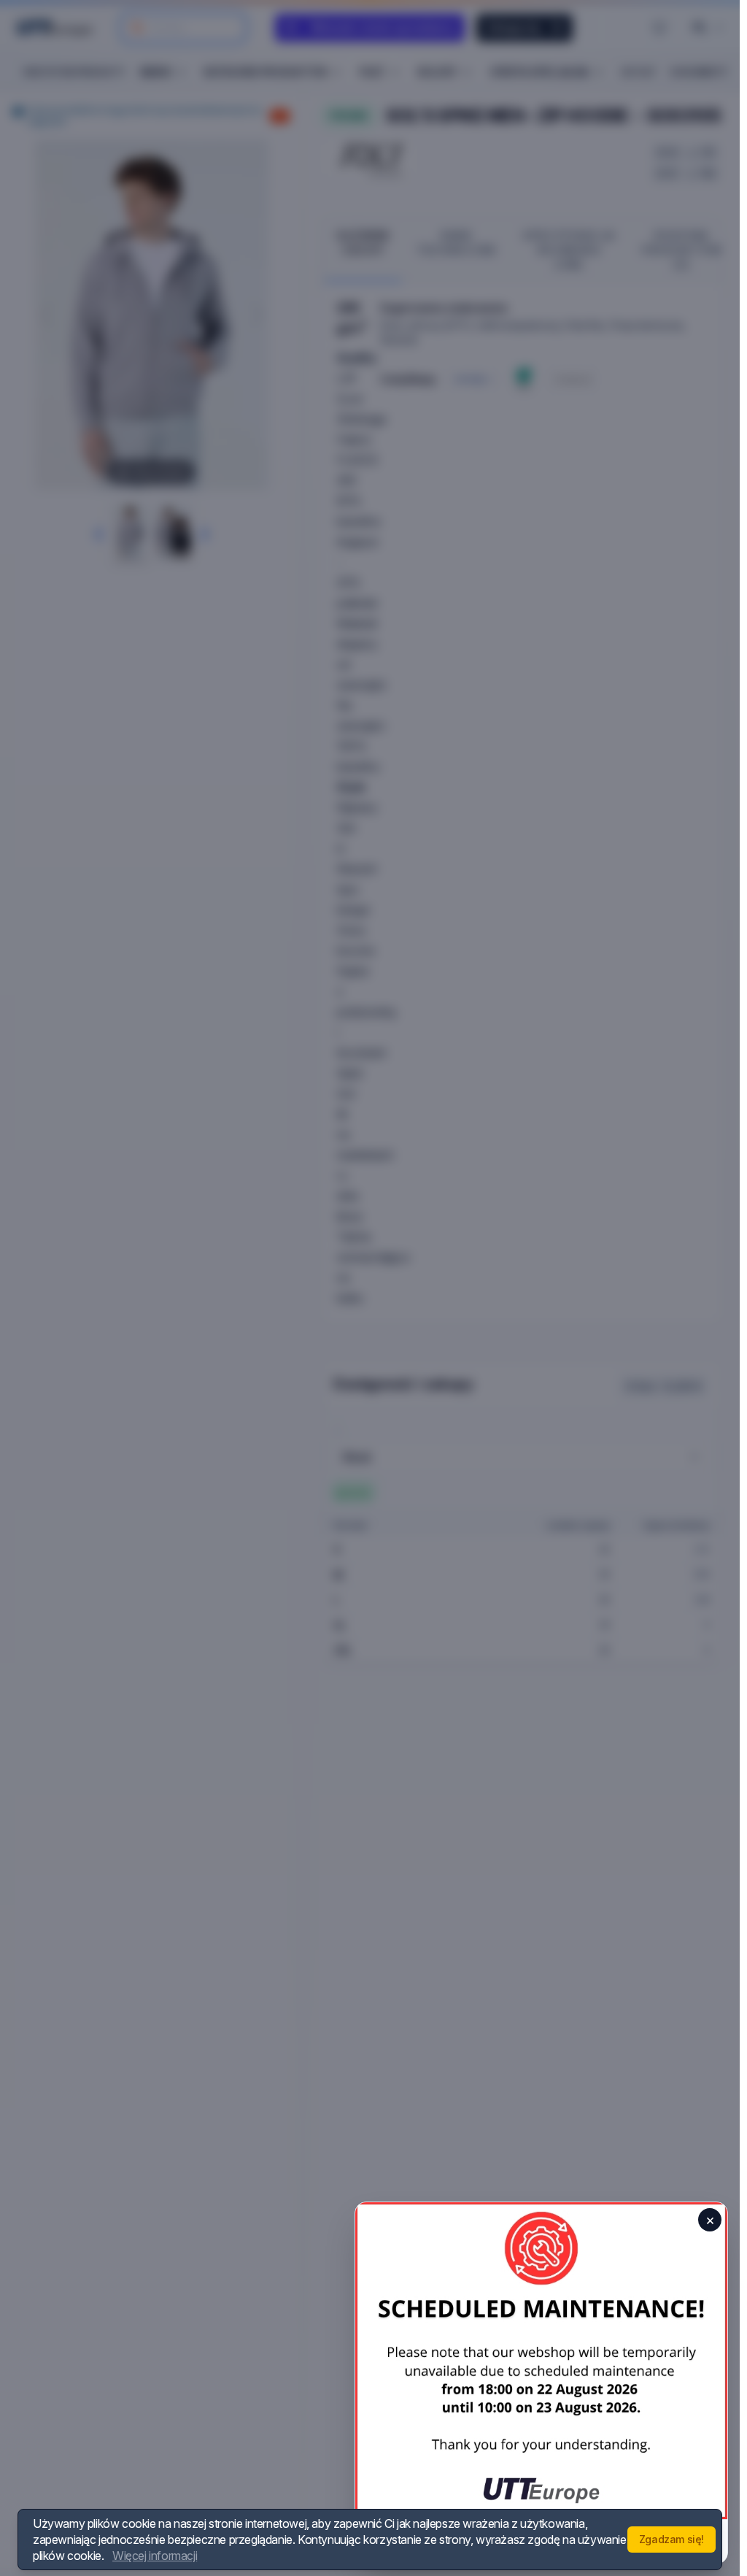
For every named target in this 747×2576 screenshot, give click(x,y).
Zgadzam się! (671, 2539)
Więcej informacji (155, 2556)
